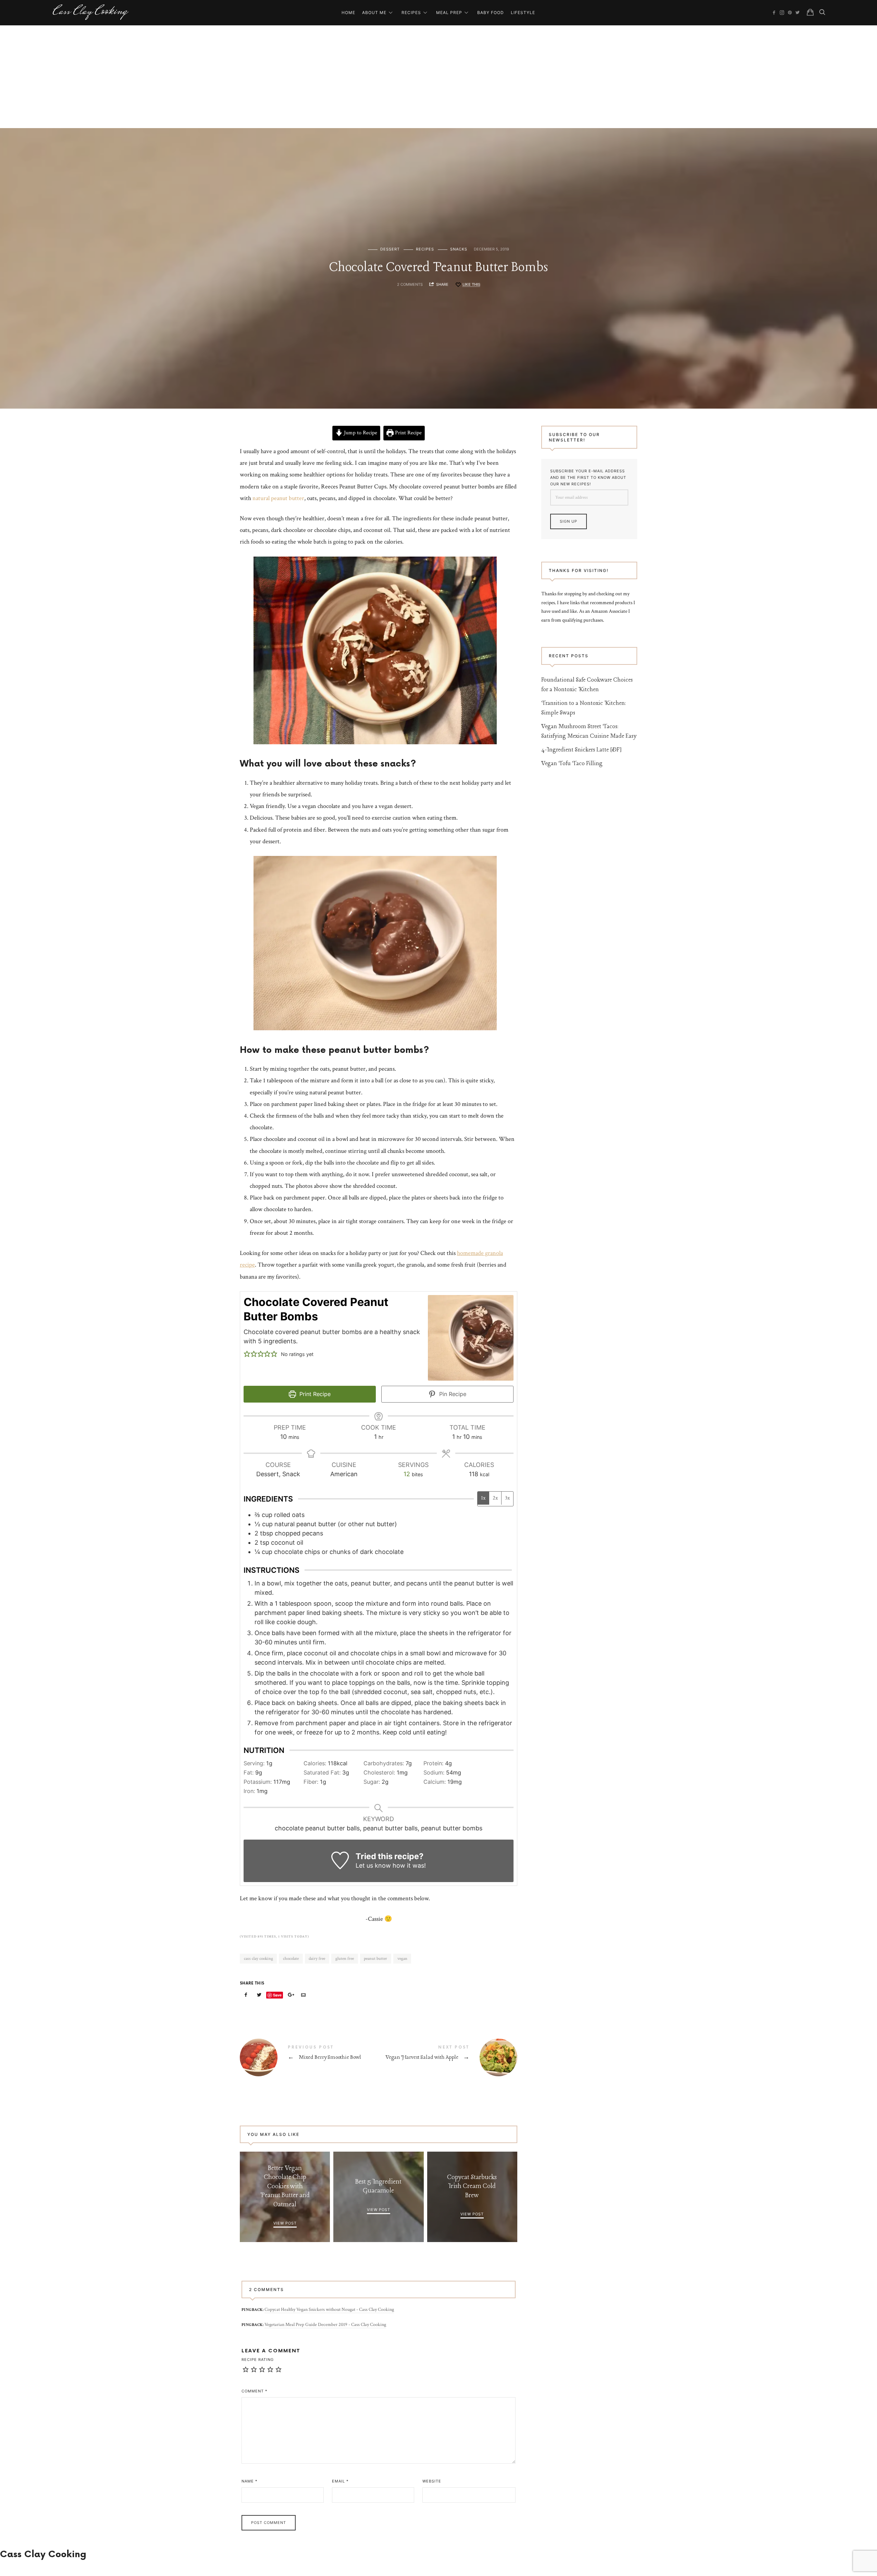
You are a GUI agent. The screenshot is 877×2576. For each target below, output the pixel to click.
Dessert (390, 249)
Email (340, 2481)
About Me (374, 13)
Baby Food (491, 13)
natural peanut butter (278, 498)
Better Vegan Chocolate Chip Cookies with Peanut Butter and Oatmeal (285, 2187)
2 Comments (410, 284)
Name (250, 2481)
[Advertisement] (438, 77)
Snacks (459, 249)
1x (483, 1498)
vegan (402, 1959)
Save (277, 1995)
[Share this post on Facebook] (246, 1995)
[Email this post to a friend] (304, 1995)
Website (432, 2481)
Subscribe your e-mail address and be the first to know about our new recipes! (588, 477)
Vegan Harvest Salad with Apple (448, 2057)
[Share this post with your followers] (259, 1995)
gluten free (345, 1959)
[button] (247, 1354)
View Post (285, 2223)
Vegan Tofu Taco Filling (572, 764)
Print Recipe (408, 433)
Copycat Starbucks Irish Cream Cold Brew (472, 2186)
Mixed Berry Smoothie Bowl (309, 2057)
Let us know (373, 1865)
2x (495, 1498)
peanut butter (375, 1959)
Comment (255, 2391)
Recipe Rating (258, 2360)
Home (348, 13)
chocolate (291, 1959)
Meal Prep (449, 13)
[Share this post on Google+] (290, 1995)
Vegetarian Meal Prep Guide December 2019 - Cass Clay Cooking (325, 2325)
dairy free (317, 1959)
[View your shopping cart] (810, 12)
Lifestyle (523, 13)
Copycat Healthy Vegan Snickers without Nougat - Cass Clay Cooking (329, 2310)
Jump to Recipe (360, 433)
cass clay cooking (258, 1959)
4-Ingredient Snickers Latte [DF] (582, 750)
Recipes (411, 13)
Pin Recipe (452, 1394)
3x (507, 1498)
